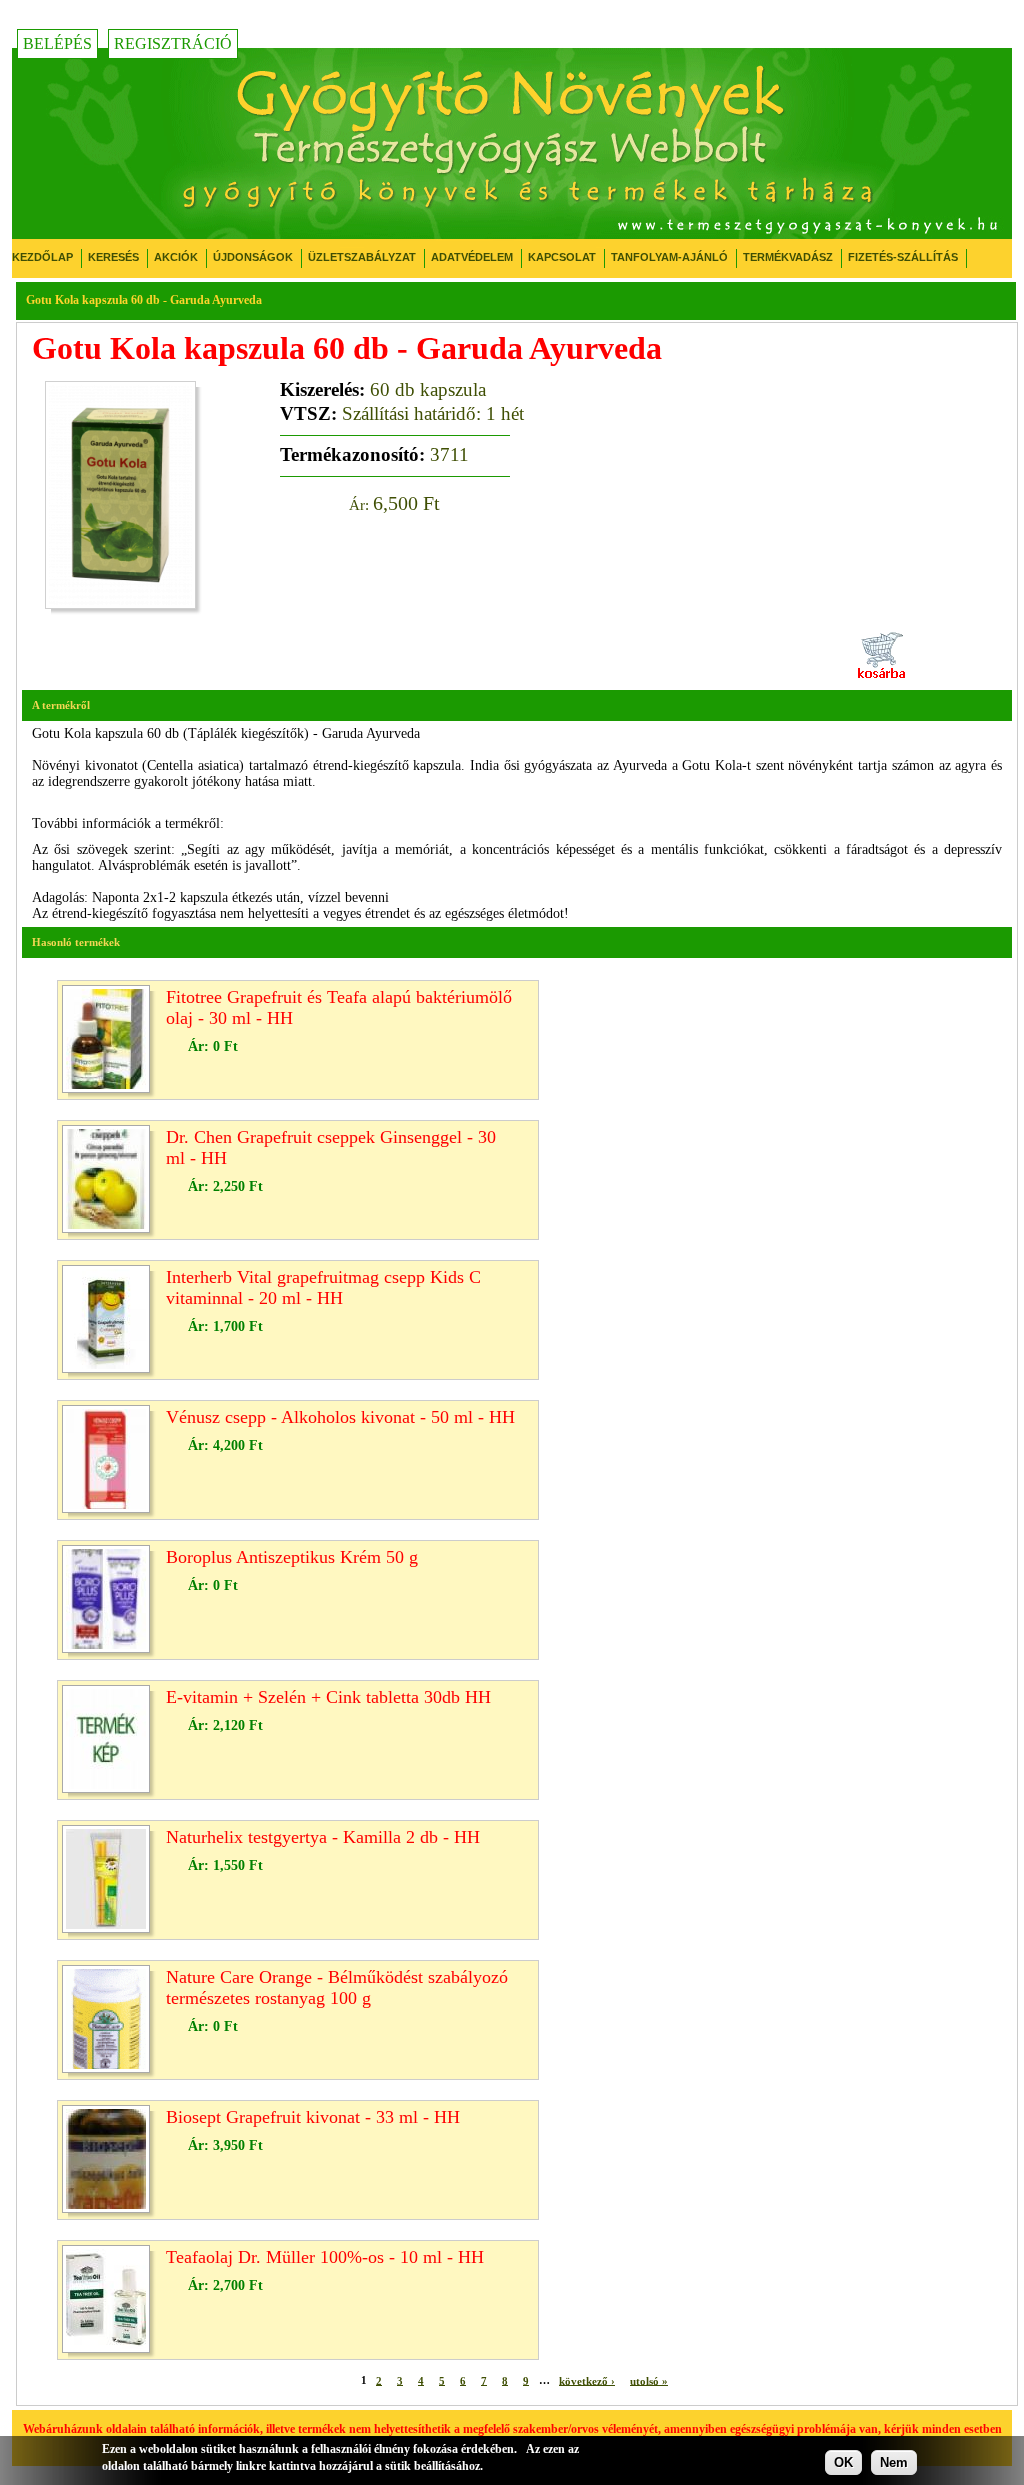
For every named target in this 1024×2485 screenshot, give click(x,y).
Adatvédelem (472, 257)
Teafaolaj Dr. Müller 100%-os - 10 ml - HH (325, 2257)
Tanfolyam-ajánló (669, 257)
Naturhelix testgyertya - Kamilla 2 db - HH (323, 1837)
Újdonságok (253, 257)
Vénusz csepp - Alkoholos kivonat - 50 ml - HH (340, 1417)
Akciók (176, 257)
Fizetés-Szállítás (903, 257)
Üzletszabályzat (362, 257)
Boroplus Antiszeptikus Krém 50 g (292, 1557)
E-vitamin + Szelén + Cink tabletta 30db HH (328, 1697)
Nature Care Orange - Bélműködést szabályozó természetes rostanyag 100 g (337, 1987)
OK (843, 2462)
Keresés (113, 257)
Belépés (57, 43)
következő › (587, 2380)
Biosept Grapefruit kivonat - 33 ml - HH (313, 2117)
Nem (894, 2462)
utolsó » (649, 2380)
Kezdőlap (42, 257)
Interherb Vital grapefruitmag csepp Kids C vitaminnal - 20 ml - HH (323, 1287)
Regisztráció (173, 43)
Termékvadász (788, 257)
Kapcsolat (562, 257)
